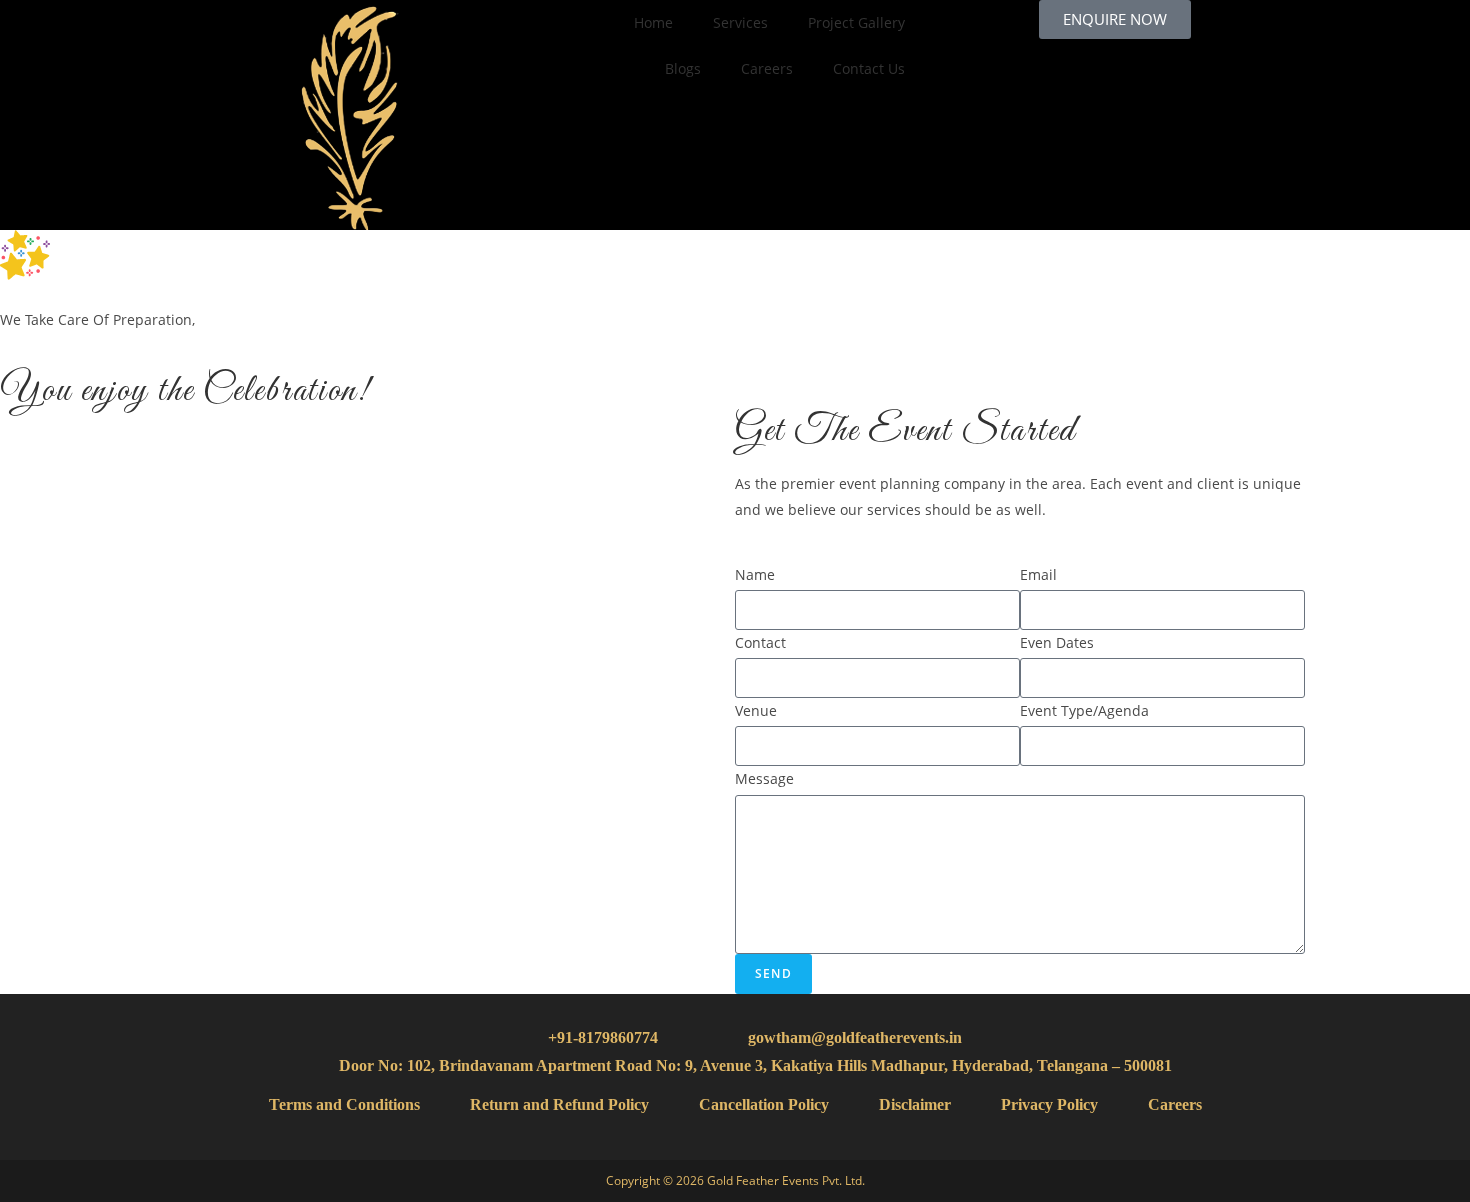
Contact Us (869, 68)
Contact (760, 642)
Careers (767, 68)
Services (740, 22)
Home (653, 22)
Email (1038, 574)
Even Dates (1057, 642)
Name (755, 574)
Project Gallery (856, 22)
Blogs (683, 68)
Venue (756, 710)
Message (764, 778)
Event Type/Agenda (1084, 710)
